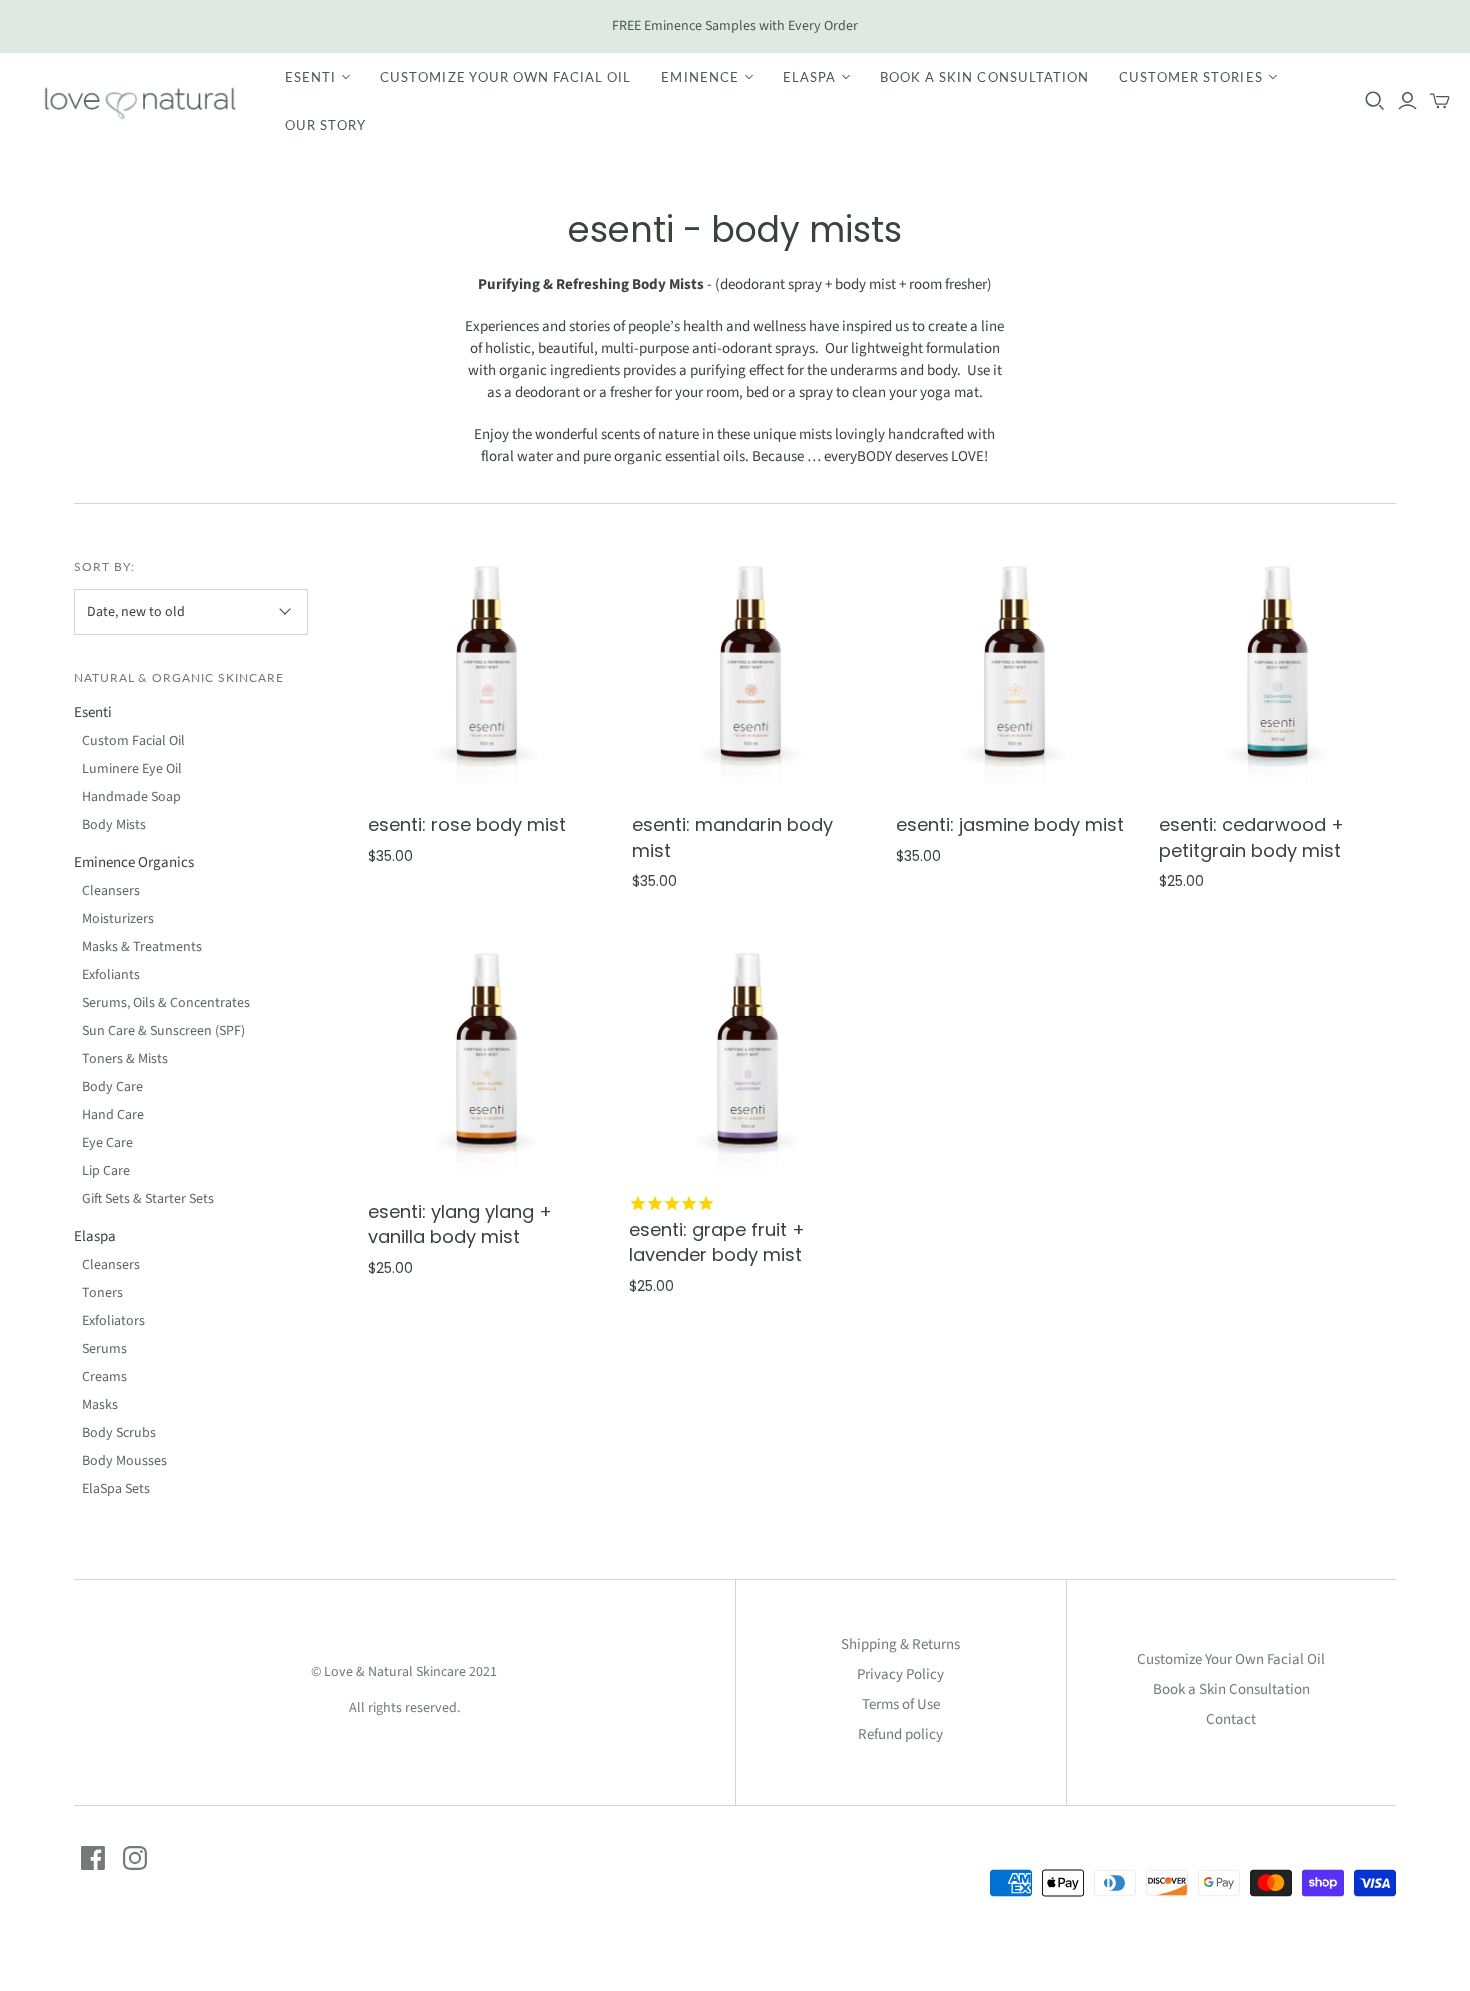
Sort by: (104, 566)
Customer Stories (1191, 77)
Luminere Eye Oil (132, 769)
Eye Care (107, 1143)
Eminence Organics (134, 862)
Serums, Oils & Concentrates (166, 1003)
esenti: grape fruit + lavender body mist (717, 1242)
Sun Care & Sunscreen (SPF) (163, 1031)
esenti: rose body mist (467, 824)
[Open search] (1375, 101)
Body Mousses (124, 1461)
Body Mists (114, 825)
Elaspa (809, 77)
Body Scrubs (119, 1433)
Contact (1231, 1719)
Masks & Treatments (142, 947)
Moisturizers (118, 919)
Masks (100, 1405)
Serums (104, 1349)
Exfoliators (113, 1321)
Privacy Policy (900, 1674)
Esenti (310, 77)
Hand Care (113, 1115)
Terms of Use (901, 1704)
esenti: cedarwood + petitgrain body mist (1251, 837)
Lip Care (106, 1171)
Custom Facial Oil (133, 741)
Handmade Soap (131, 797)
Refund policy (900, 1734)
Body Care (112, 1087)
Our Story (325, 125)
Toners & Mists (125, 1059)
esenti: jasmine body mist (1010, 824)
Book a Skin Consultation (984, 77)
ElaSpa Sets (116, 1489)
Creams (104, 1377)
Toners (102, 1293)
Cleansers (111, 891)
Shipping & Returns (900, 1644)
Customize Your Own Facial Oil (505, 77)
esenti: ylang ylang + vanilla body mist (460, 1224)
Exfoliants (111, 975)
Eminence (699, 77)
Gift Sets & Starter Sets (148, 1199)
